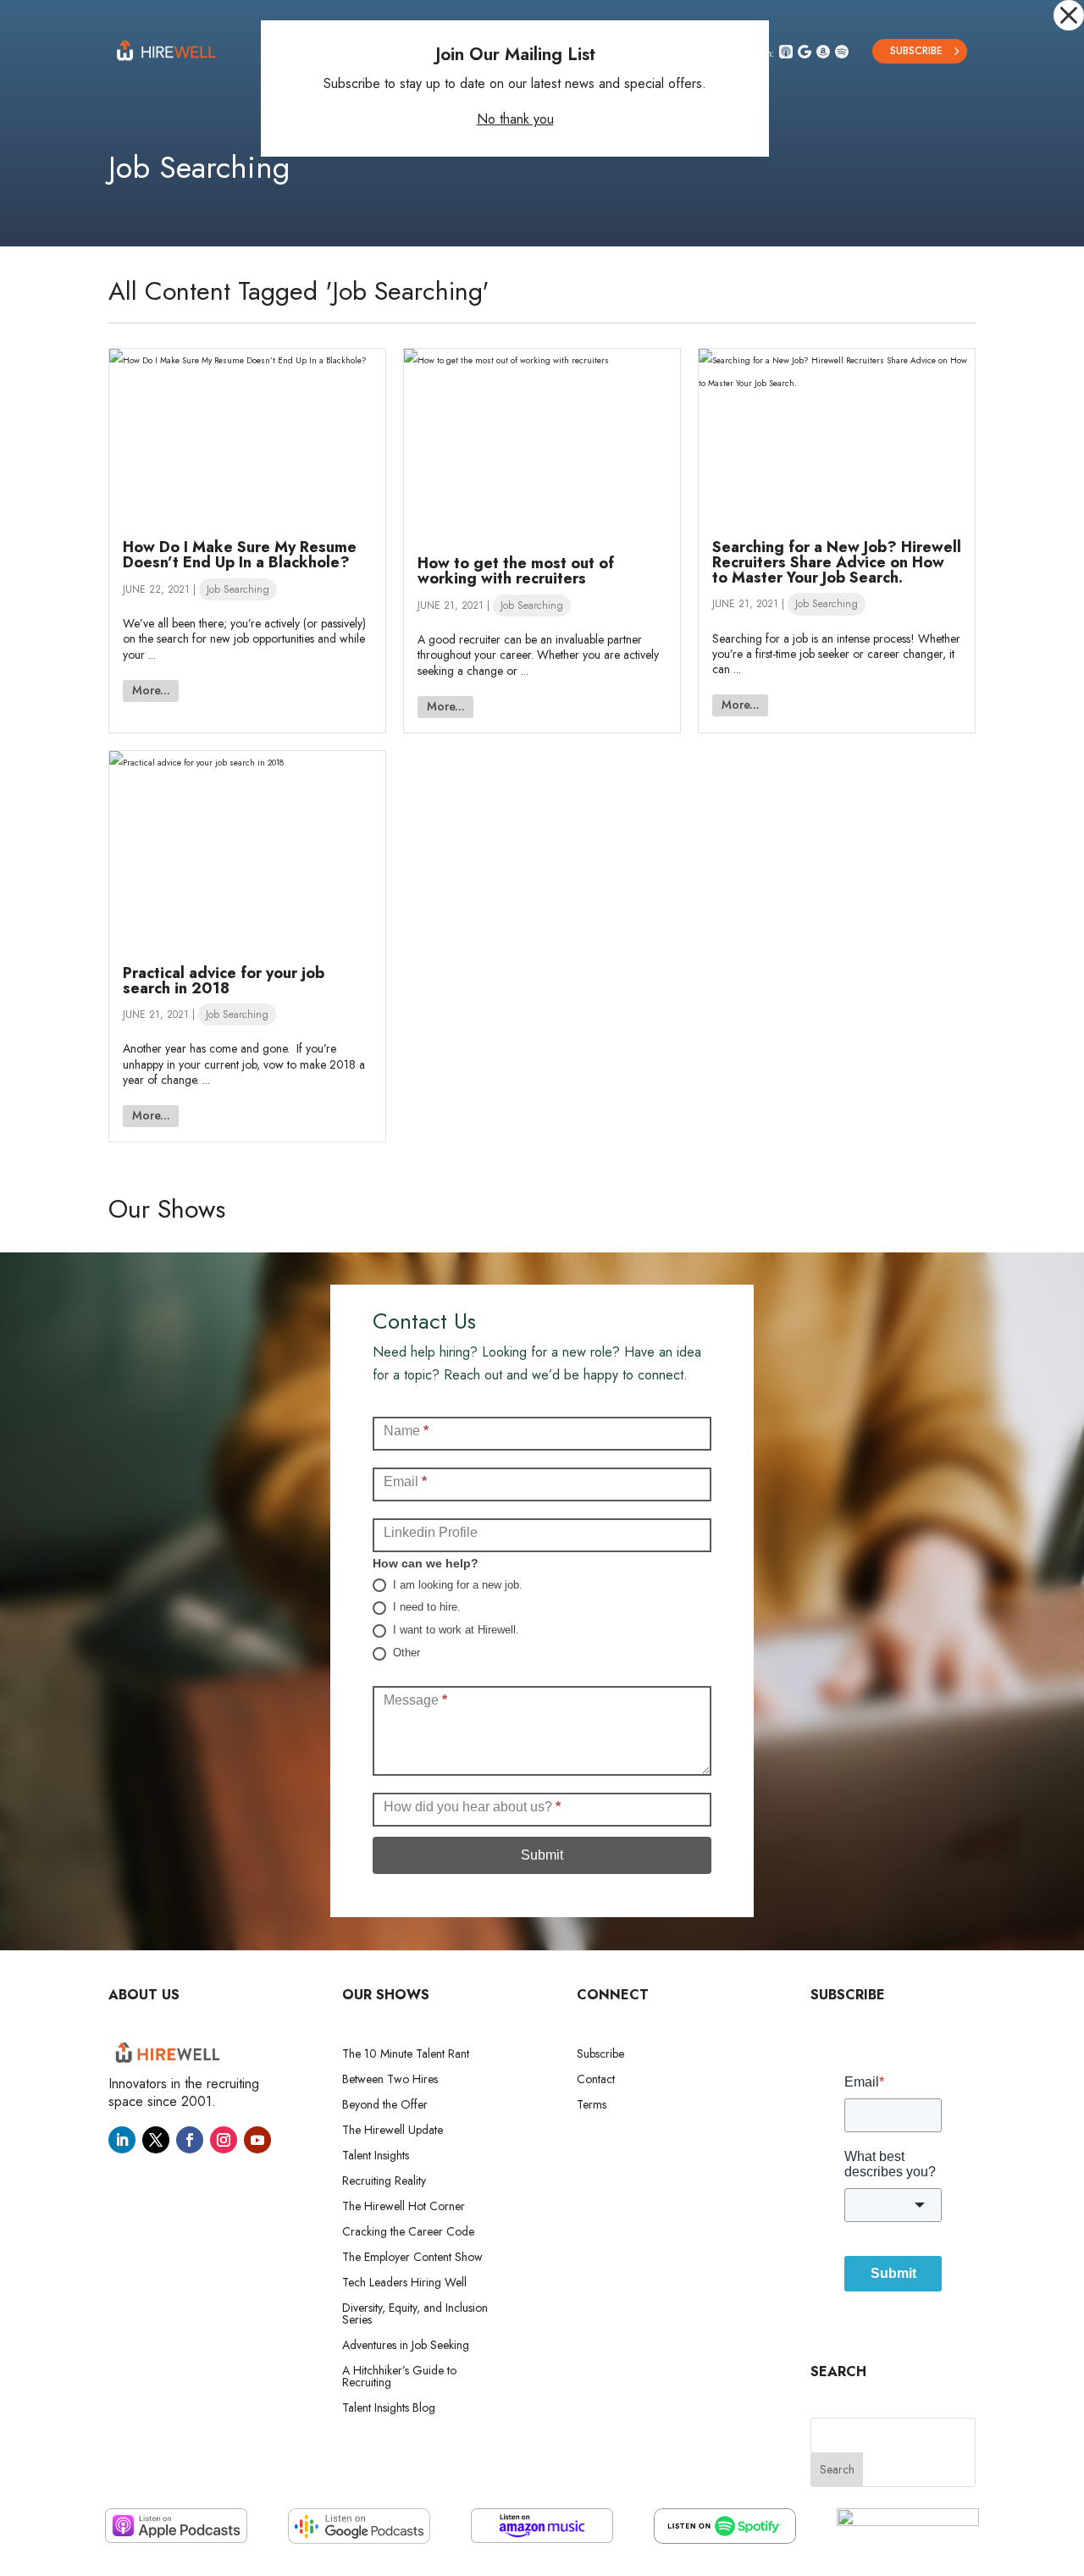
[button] (1069, 15)
